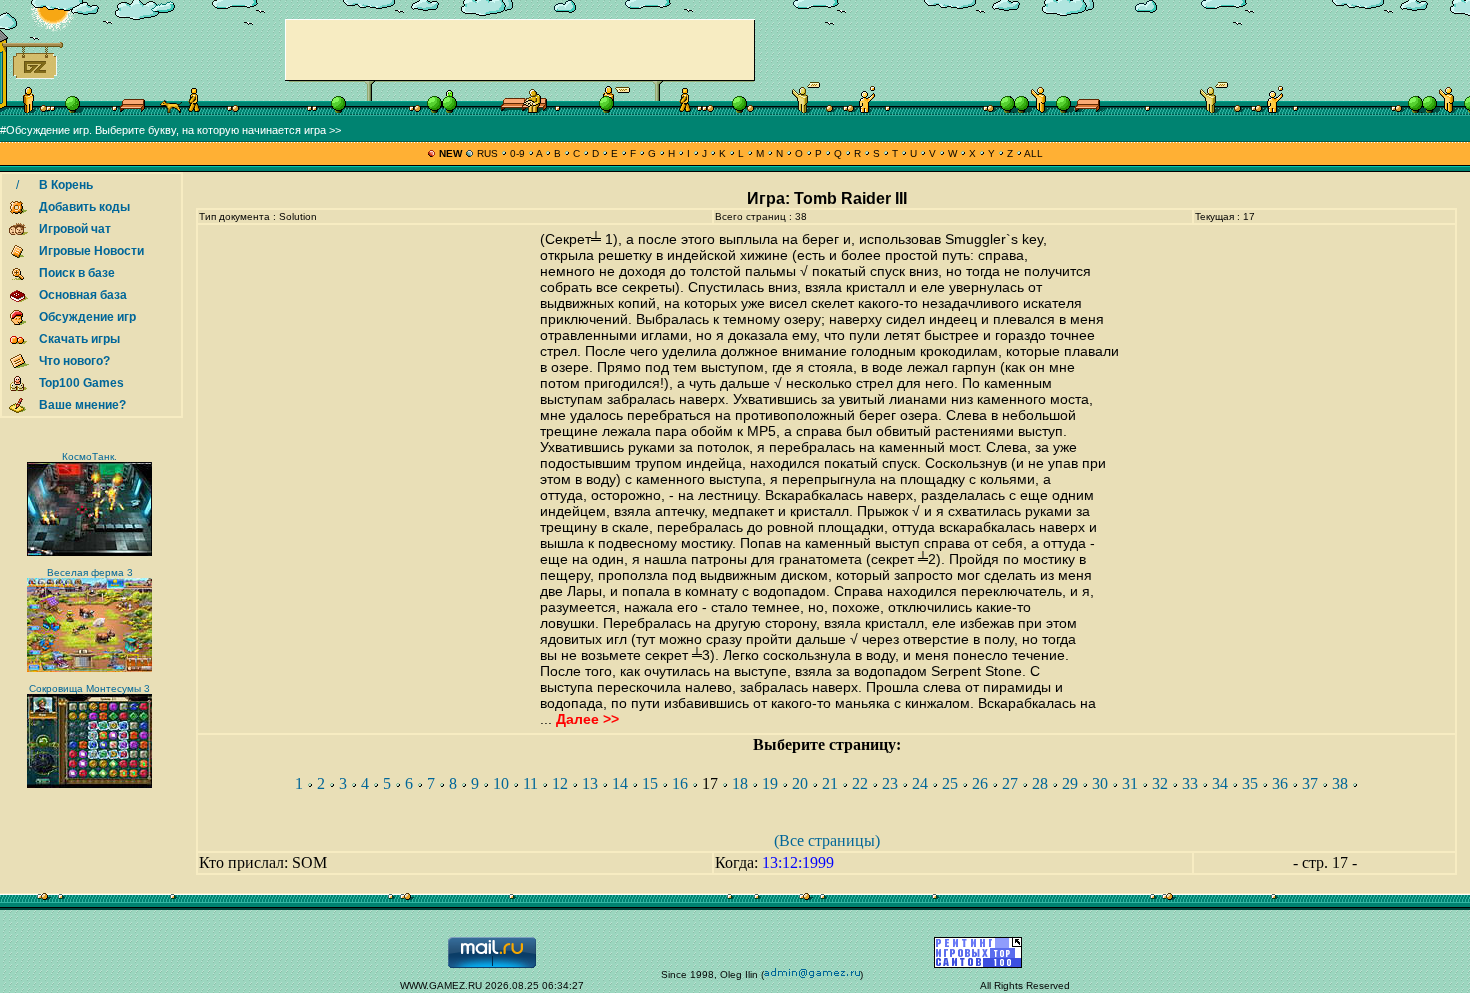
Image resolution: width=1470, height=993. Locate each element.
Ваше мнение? (82, 405)
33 (1190, 783)
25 (950, 783)
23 (890, 783)
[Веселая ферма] (89, 668)
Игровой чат (75, 229)
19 (770, 783)
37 (1310, 783)
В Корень (66, 185)
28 (1040, 783)
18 (740, 783)
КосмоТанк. (89, 456)
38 (1340, 783)
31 (1130, 783)
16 (680, 783)
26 (980, 783)
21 (830, 783)
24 (920, 783)
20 (800, 783)
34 (1220, 783)
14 (620, 783)
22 (860, 783)
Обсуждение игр (87, 317)
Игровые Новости (91, 251)
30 (1100, 783)
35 (1250, 783)
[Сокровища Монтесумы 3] (89, 784)
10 (501, 783)
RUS (487, 153)
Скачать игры (79, 339)
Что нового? (74, 361)
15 (650, 783)
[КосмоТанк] (89, 552)
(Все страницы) (827, 840)
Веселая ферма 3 (90, 572)
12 (560, 783)
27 (1010, 783)
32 (1160, 783)
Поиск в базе (77, 273)
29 (1070, 783)
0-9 (517, 153)
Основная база (83, 295)
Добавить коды (84, 207)
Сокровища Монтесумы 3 (89, 688)
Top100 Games (81, 383)
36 (1280, 783)
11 (530, 783)
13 (590, 783)
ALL (1032, 153)
